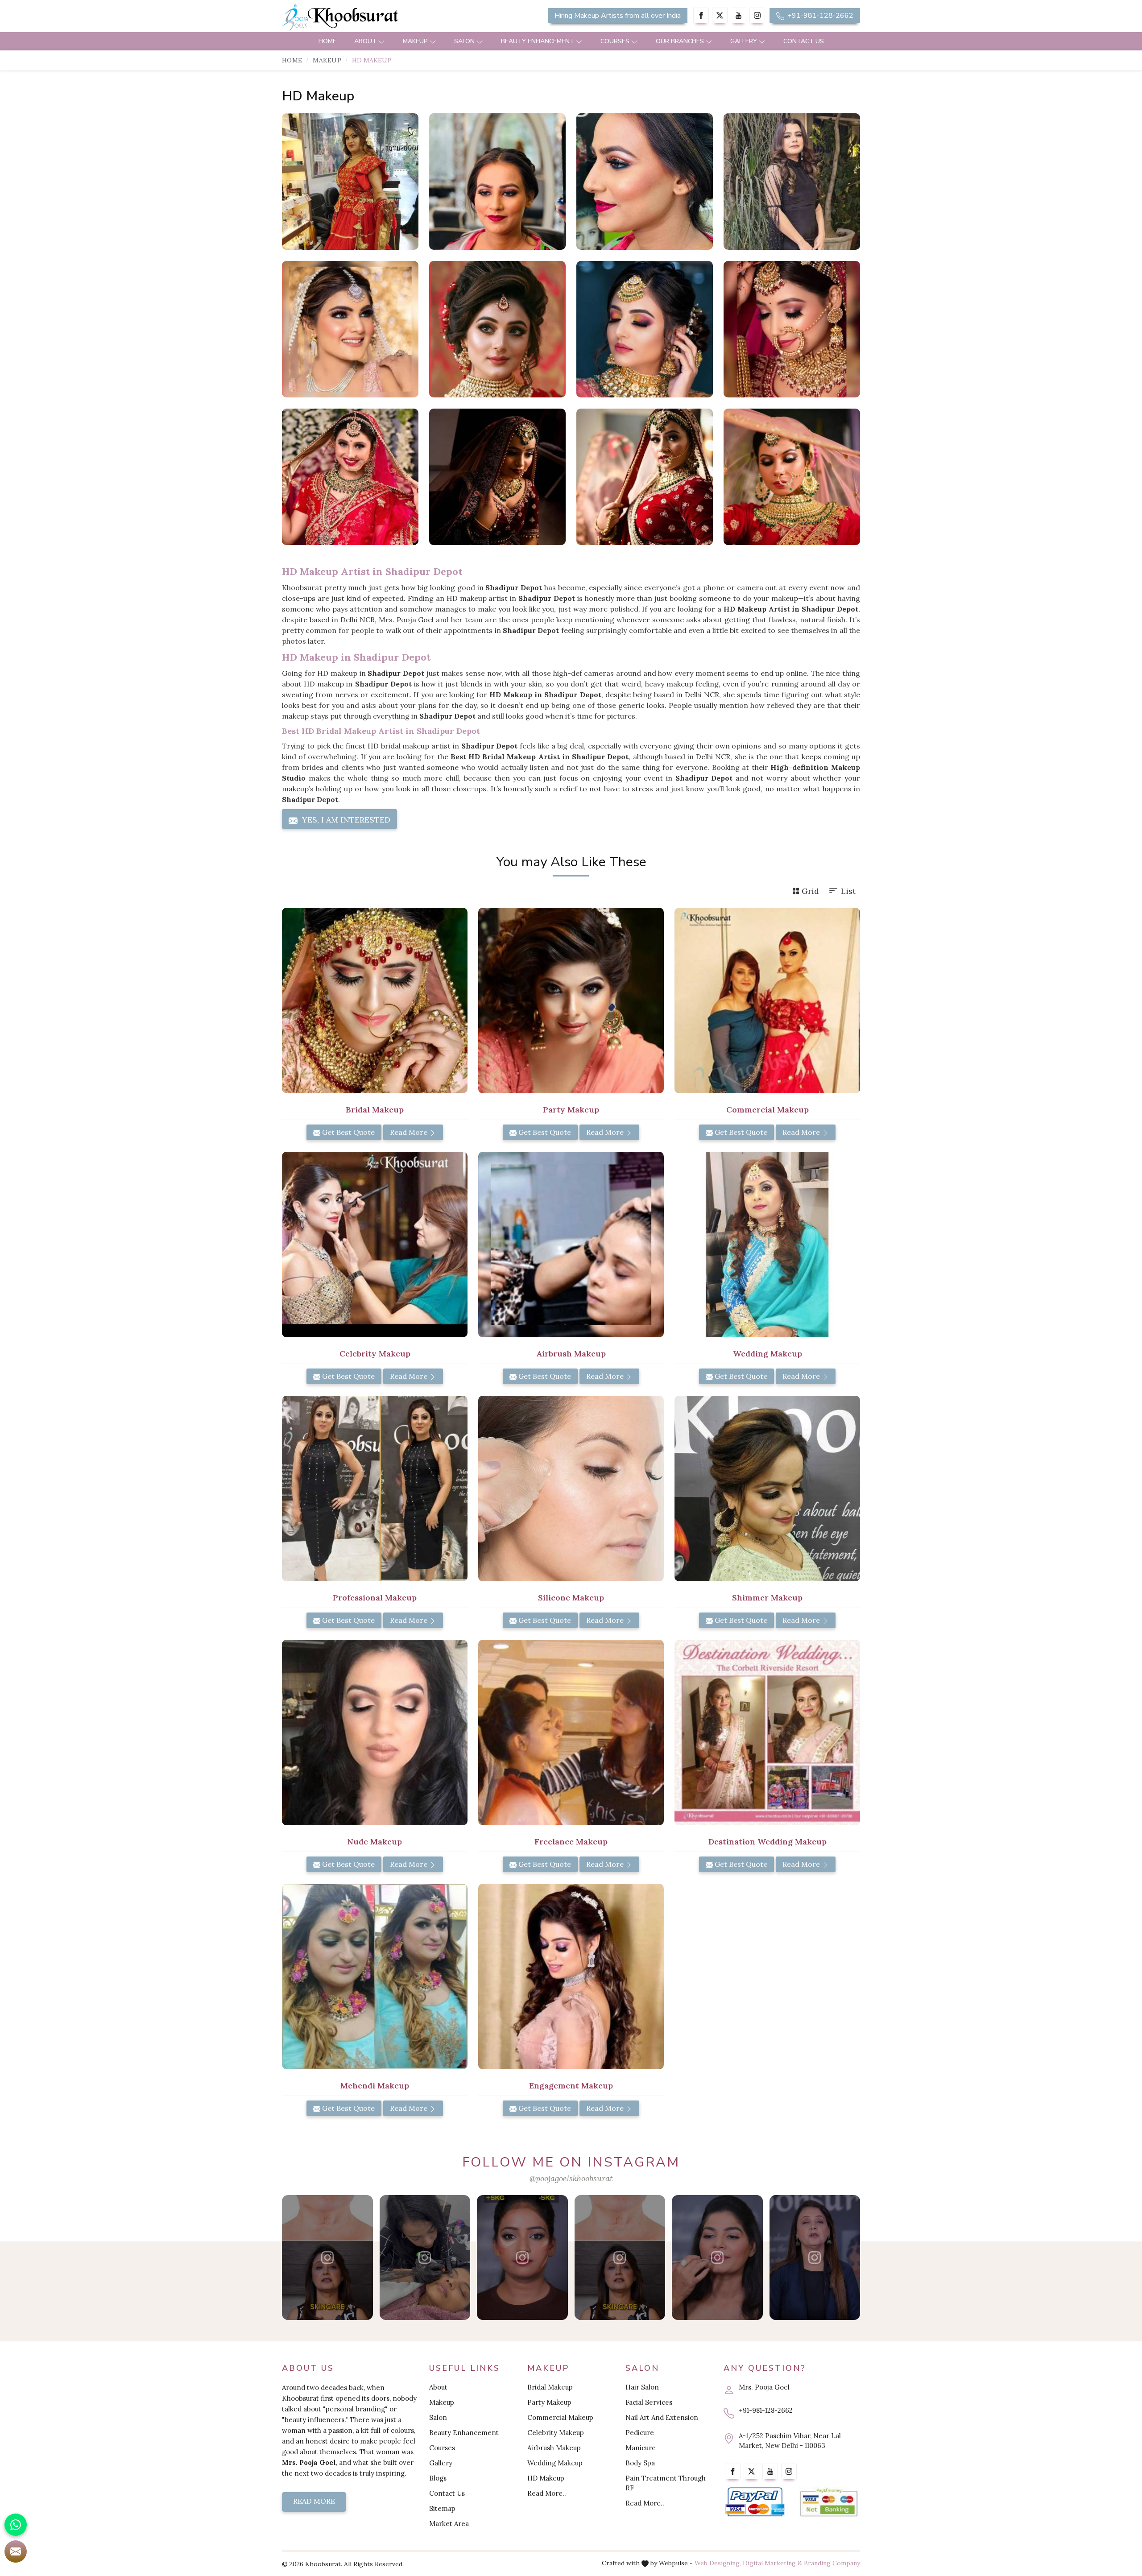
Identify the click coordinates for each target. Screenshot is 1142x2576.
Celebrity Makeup (556, 2433)
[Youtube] (739, 15)
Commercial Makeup (560, 2417)
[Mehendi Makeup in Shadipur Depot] (375, 1976)
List (848, 891)
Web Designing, (718, 2563)
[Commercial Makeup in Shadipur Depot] (767, 1001)
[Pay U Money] (829, 2502)
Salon (464, 41)
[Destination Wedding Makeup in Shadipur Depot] (767, 1732)
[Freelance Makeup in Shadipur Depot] (571, 1732)
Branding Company (832, 2563)
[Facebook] (701, 15)
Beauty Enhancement (538, 41)
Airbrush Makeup (554, 2448)
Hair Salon (642, 2387)
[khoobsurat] (375, 18)
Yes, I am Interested (345, 820)
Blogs (438, 2478)
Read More (410, 1132)
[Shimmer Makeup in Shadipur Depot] (767, 1489)
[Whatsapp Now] (16, 2525)
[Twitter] (720, 15)
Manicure (641, 2448)
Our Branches (680, 41)
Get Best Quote (348, 1132)
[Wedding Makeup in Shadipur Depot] (767, 1245)
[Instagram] (757, 15)
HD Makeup (546, 2478)
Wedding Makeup (555, 2463)
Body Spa (640, 2463)
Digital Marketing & (772, 2563)
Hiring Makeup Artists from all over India (618, 16)
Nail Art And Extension (662, 2417)
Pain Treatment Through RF (666, 2483)
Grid (810, 891)
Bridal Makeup (550, 2387)
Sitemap (442, 2508)
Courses (615, 41)
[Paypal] (755, 2502)
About (365, 41)
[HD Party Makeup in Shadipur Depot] (792, 182)
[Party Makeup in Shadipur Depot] (571, 1001)
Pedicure (640, 2433)
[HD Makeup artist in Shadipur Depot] (497, 182)
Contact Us (804, 41)
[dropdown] (381, 41)
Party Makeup (549, 2402)
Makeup (415, 41)
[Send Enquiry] (16, 2551)
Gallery (744, 41)
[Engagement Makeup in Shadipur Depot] (571, 1976)
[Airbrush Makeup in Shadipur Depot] (571, 1245)
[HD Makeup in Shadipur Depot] (350, 182)
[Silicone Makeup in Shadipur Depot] (571, 1489)
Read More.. (547, 2493)
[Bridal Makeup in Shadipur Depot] (375, 1001)
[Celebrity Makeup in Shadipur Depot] (375, 1245)
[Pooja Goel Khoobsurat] (327, 2258)
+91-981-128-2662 (819, 16)
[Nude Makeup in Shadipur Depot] (375, 1732)
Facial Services (649, 2402)
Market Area (449, 2524)
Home (327, 41)
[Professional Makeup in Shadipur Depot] (375, 1489)
